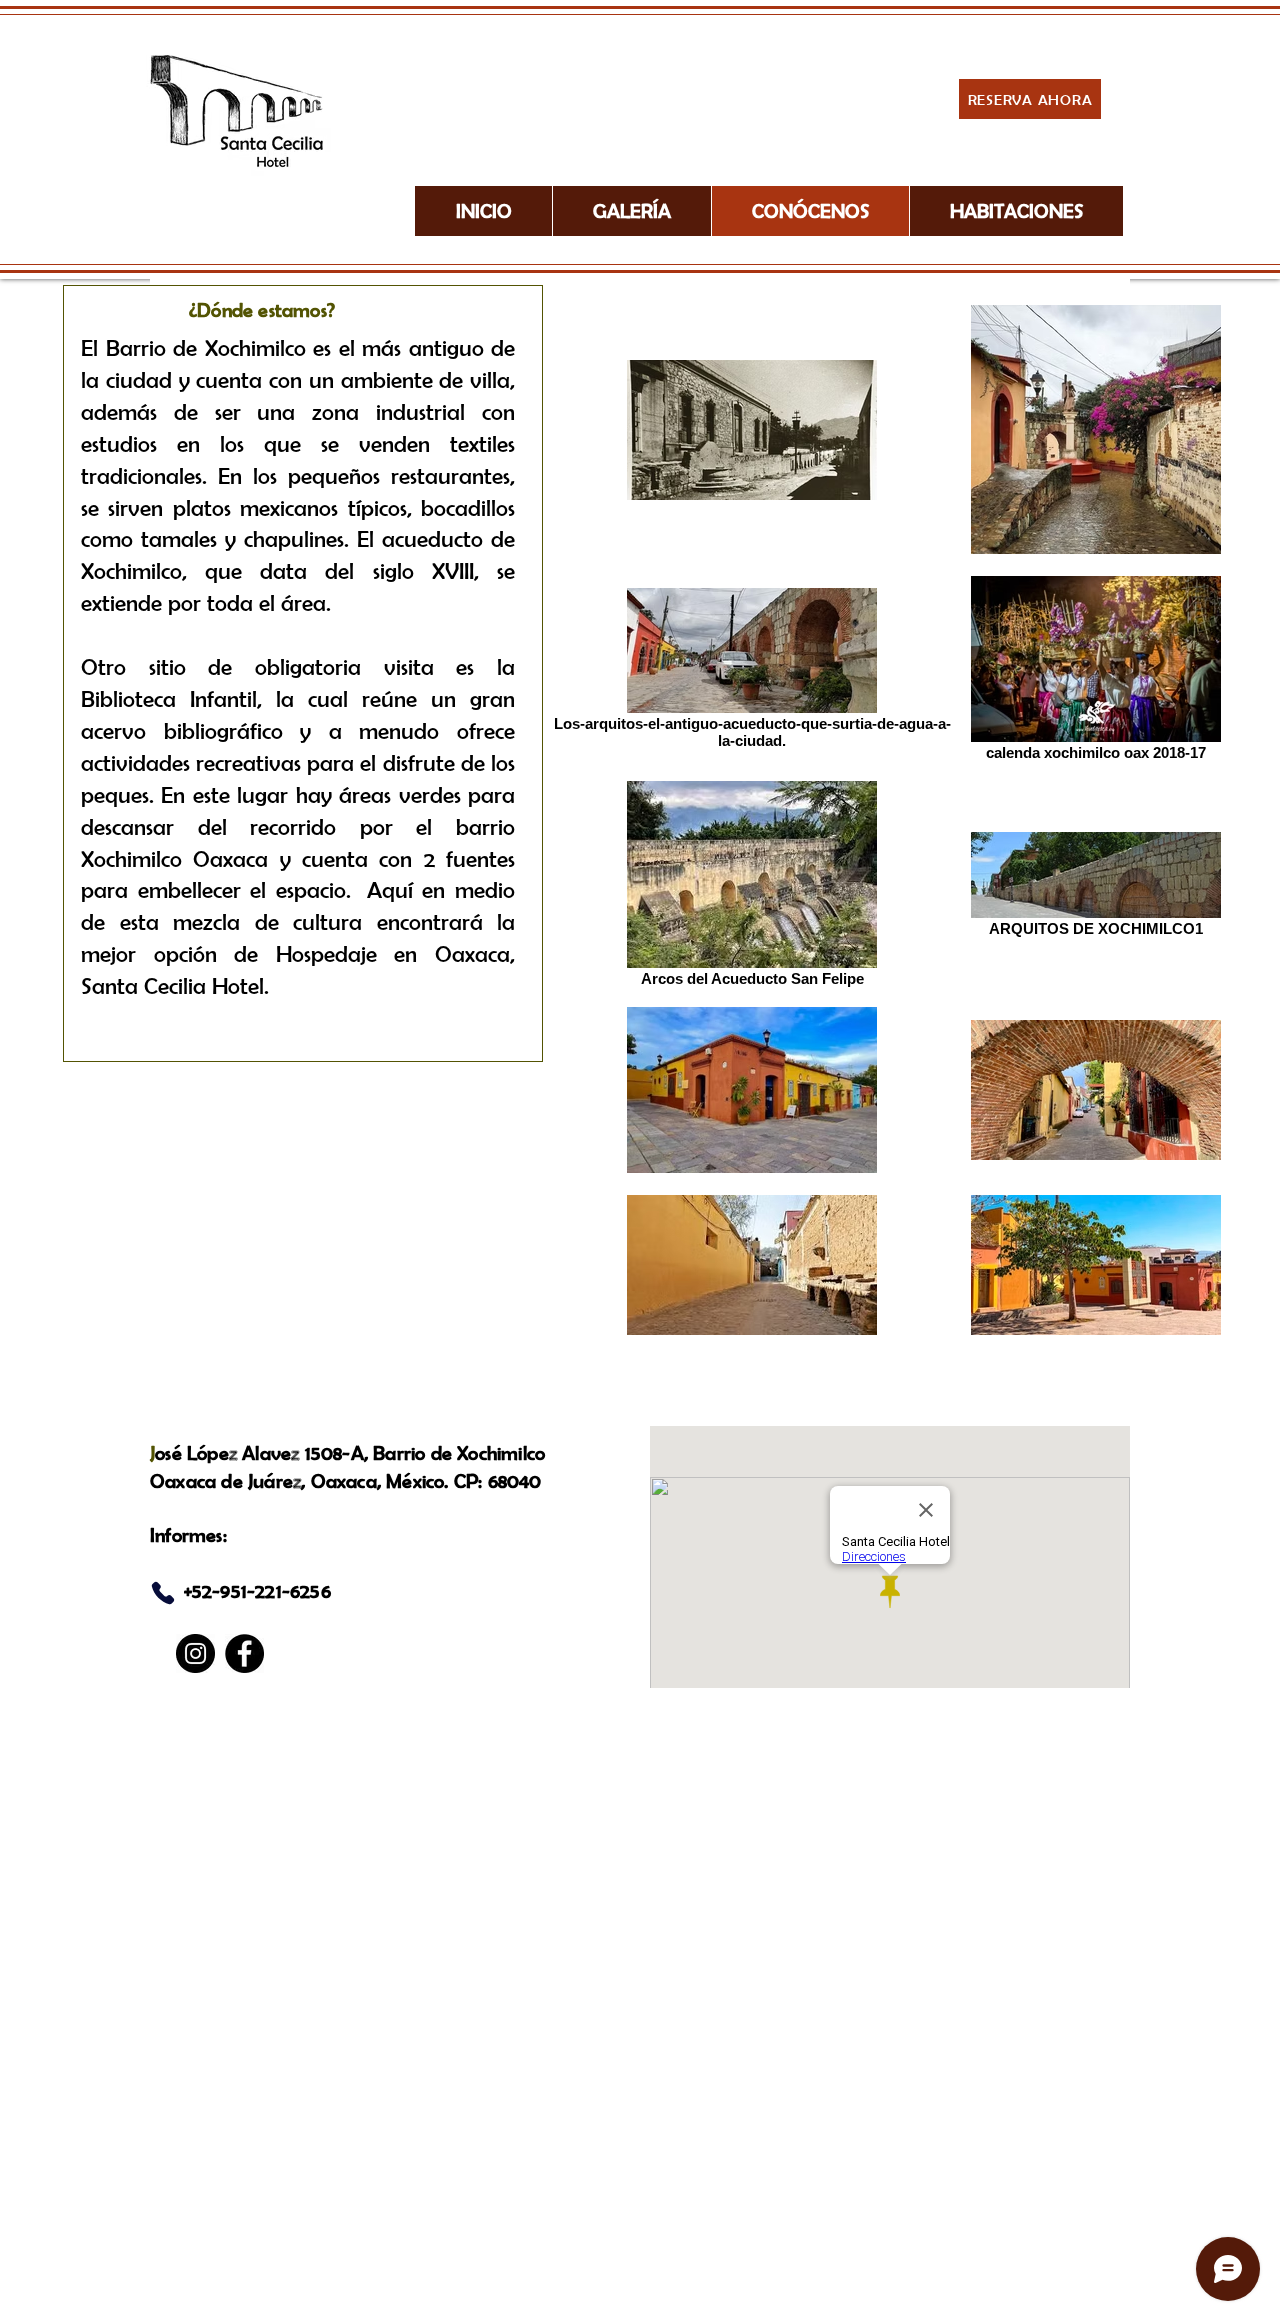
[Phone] (163, 1593)
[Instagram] (195, 1653)
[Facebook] (244, 1653)
